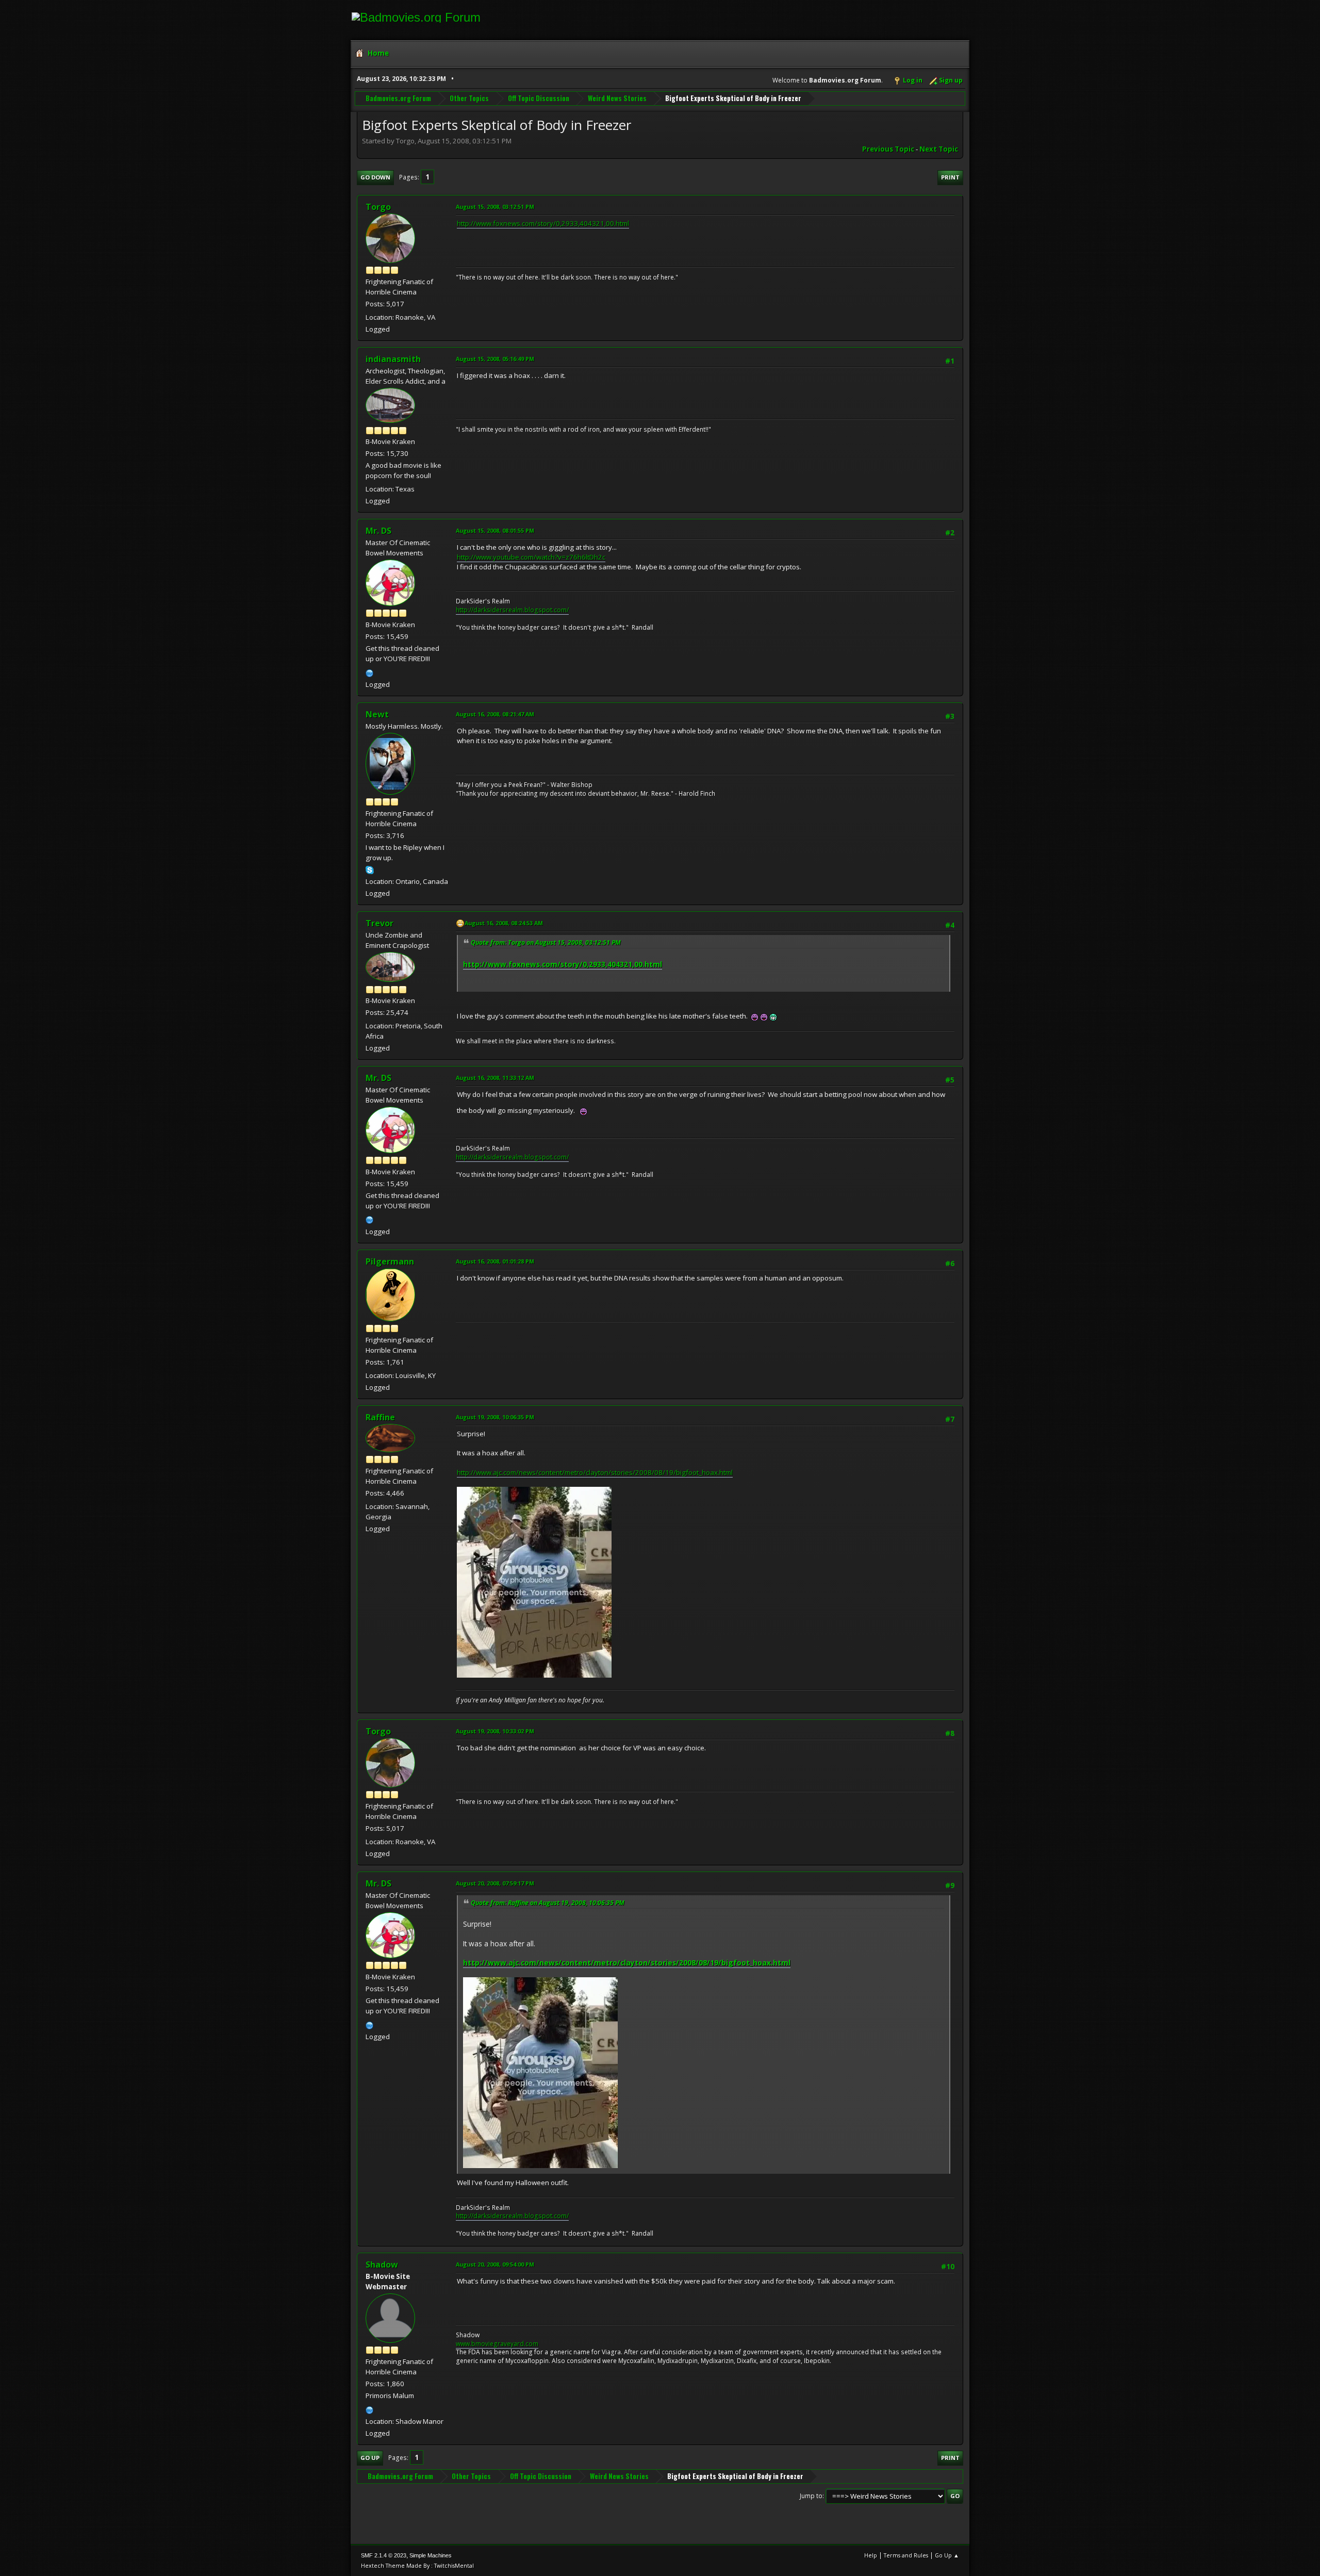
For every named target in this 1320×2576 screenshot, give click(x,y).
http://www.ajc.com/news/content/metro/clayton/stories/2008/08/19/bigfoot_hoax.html (595, 1472)
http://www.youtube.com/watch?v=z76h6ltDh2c (531, 557)
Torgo (378, 207)
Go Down (375, 177)
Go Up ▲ (947, 2555)
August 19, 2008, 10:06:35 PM (495, 1417)
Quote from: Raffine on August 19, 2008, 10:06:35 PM (548, 1903)
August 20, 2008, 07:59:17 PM (495, 1883)
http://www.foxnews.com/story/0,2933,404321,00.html (543, 223)
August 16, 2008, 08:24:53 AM (504, 923)
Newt (377, 714)
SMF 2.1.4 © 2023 (384, 2555)
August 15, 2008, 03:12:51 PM (495, 207)
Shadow (382, 2265)
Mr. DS (378, 531)
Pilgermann (390, 1261)
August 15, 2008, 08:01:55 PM (495, 530)
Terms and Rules (906, 2555)
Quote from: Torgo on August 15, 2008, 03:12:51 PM (546, 942)
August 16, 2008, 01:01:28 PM (495, 1261)
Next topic (939, 149)
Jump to (811, 2496)
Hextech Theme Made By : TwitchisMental (417, 2565)
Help (871, 2555)
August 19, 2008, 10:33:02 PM (495, 1731)
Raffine (380, 1417)
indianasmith (393, 359)
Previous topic (888, 149)
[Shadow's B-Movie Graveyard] (370, 2409)
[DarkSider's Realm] (370, 672)
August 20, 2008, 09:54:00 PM (495, 2264)
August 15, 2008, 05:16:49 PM (495, 359)
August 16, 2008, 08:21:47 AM (495, 714)
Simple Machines (431, 2555)
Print (950, 177)
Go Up (370, 2458)
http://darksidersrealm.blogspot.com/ (512, 610)
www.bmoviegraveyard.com (497, 2344)
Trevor (379, 923)
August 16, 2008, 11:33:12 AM (495, 1078)
